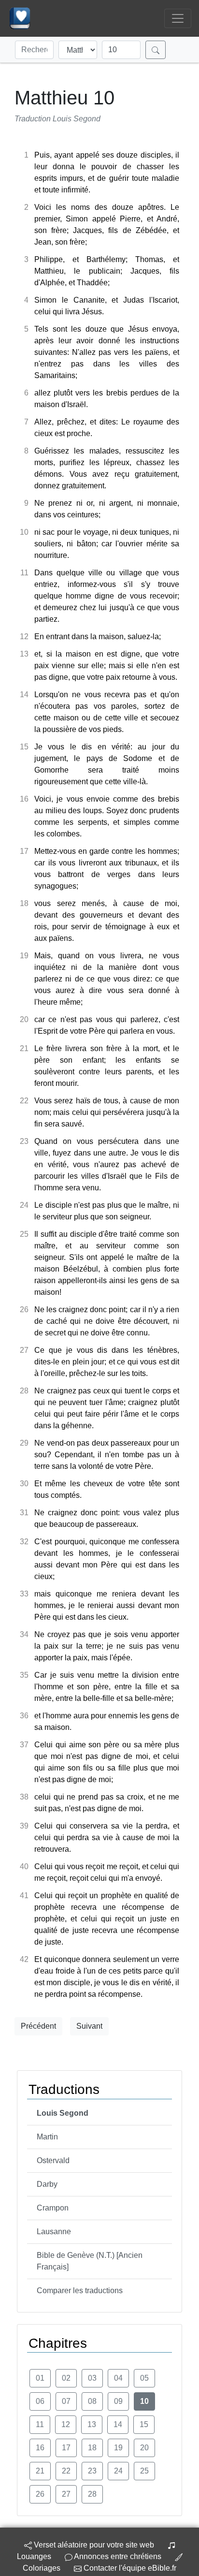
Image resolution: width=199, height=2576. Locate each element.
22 (66, 2471)
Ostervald (53, 2160)
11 (40, 2424)
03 (92, 2378)
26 (40, 2494)
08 (92, 2401)
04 (118, 2378)
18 (92, 2448)
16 (40, 2448)
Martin (47, 2137)
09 (118, 2401)
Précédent (38, 2026)
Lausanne (54, 2232)
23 (92, 2471)
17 (66, 2448)
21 (40, 2471)
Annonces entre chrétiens (118, 2556)
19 (118, 2448)
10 (144, 2401)
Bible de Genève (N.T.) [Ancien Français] (90, 2261)
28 (92, 2494)
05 (144, 2378)
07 (66, 2401)
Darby (47, 2184)
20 (144, 2448)
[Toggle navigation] (178, 18)
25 (144, 2471)
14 (118, 2424)
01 (40, 2378)
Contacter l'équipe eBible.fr (129, 2568)
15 (144, 2424)
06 (40, 2401)
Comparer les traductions (80, 2291)
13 (92, 2424)
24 (118, 2471)
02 (66, 2378)
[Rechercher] (156, 50)
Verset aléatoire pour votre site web (93, 2545)
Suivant (89, 2026)
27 (66, 2494)
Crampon (53, 2208)
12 (66, 2424)
